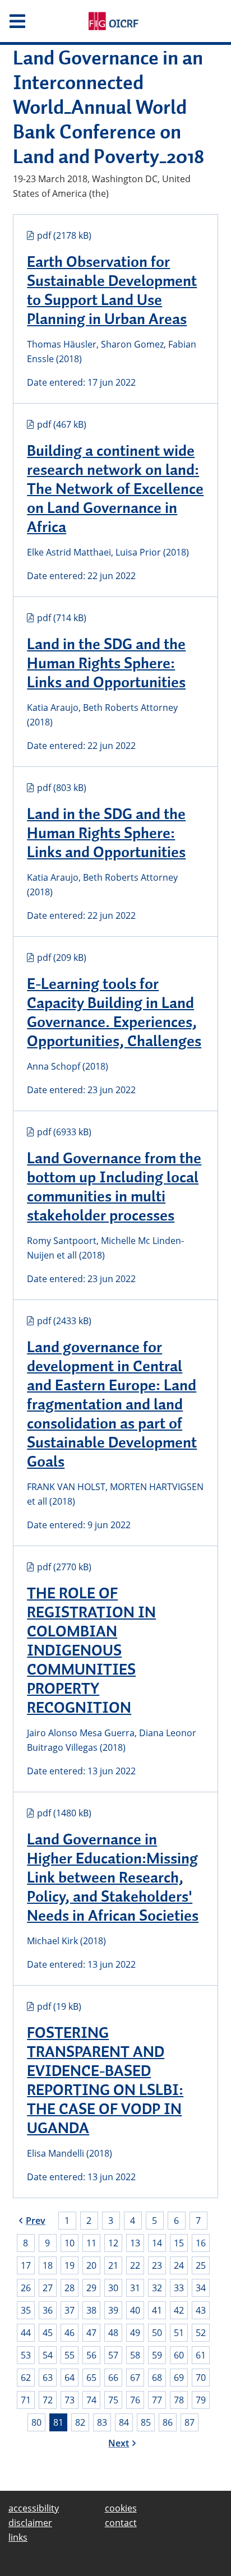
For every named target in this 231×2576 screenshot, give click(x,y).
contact (121, 2523)
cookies (121, 2508)
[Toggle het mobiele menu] (38, 21)
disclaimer (30, 2523)
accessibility (34, 2508)
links (18, 2537)
